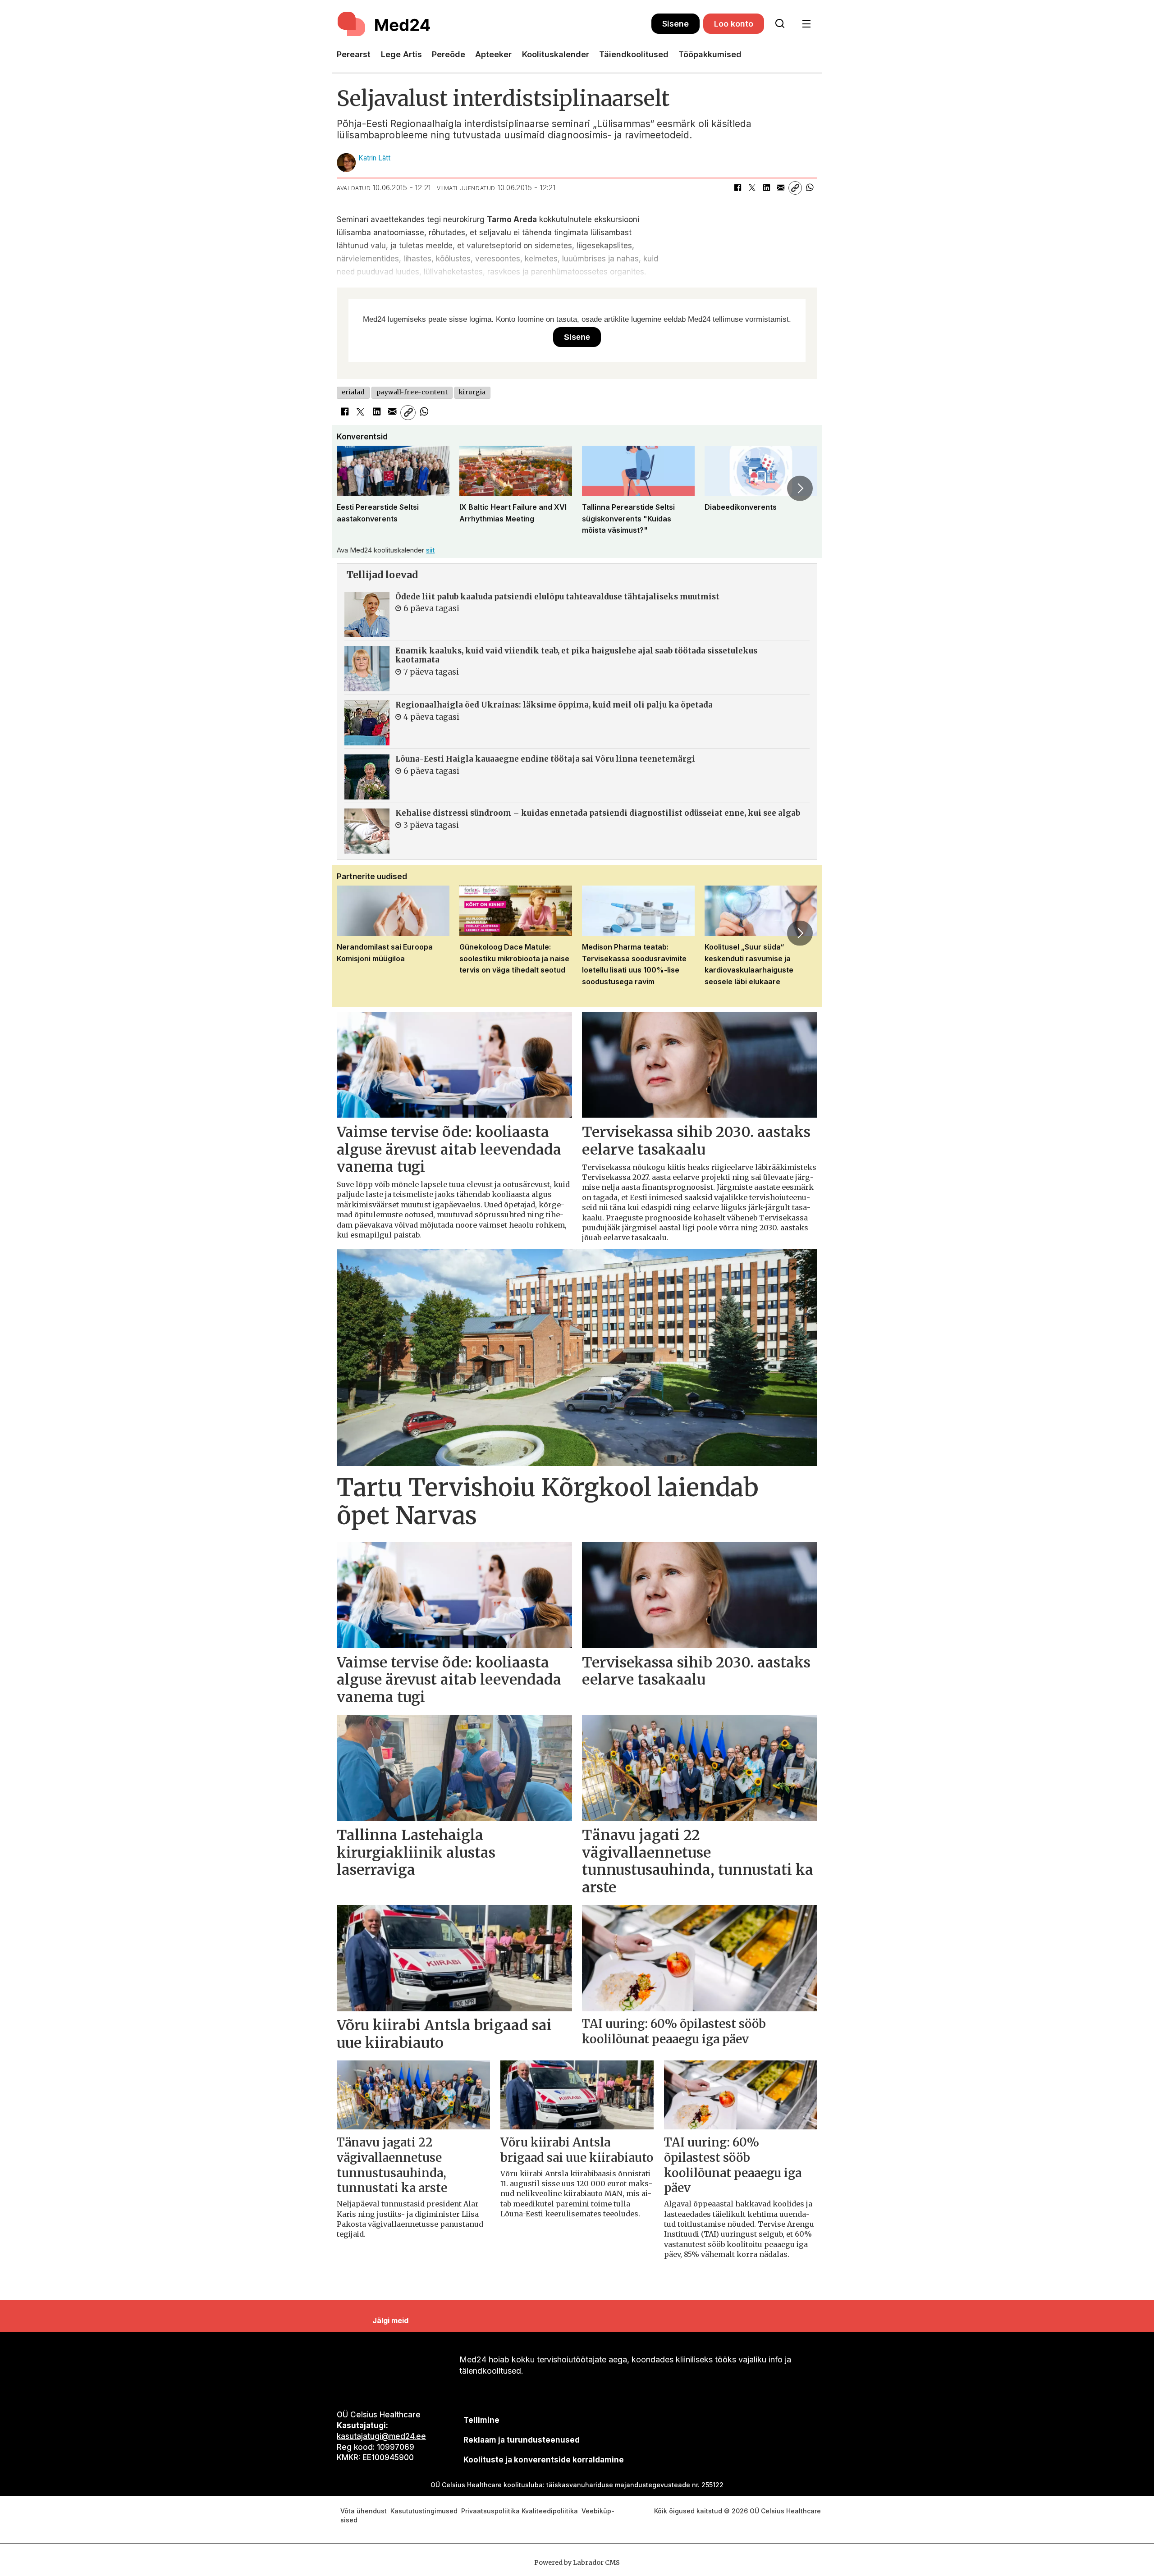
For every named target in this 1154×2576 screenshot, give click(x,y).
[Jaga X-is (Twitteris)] (752, 188)
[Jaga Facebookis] (737, 188)
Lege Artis (401, 54)
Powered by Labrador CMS (577, 2562)
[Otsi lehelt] (780, 24)
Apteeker (493, 54)
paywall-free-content (412, 392)
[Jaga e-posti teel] (781, 188)
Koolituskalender (556, 54)
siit (430, 550)
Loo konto (734, 24)
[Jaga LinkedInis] (766, 188)
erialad (353, 392)
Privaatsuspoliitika (490, 2511)
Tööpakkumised (710, 54)
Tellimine (481, 2420)
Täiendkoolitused (634, 54)
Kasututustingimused (424, 2511)
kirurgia (472, 392)
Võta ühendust (364, 2511)
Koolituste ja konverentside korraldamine (544, 2460)
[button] (354, 488)
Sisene (675, 24)
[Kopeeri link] (795, 188)
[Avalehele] (494, 24)
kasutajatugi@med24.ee (381, 2436)
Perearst (354, 54)
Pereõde (449, 54)
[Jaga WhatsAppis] (810, 188)
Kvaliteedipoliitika (550, 2511)
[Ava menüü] (806, 24)
